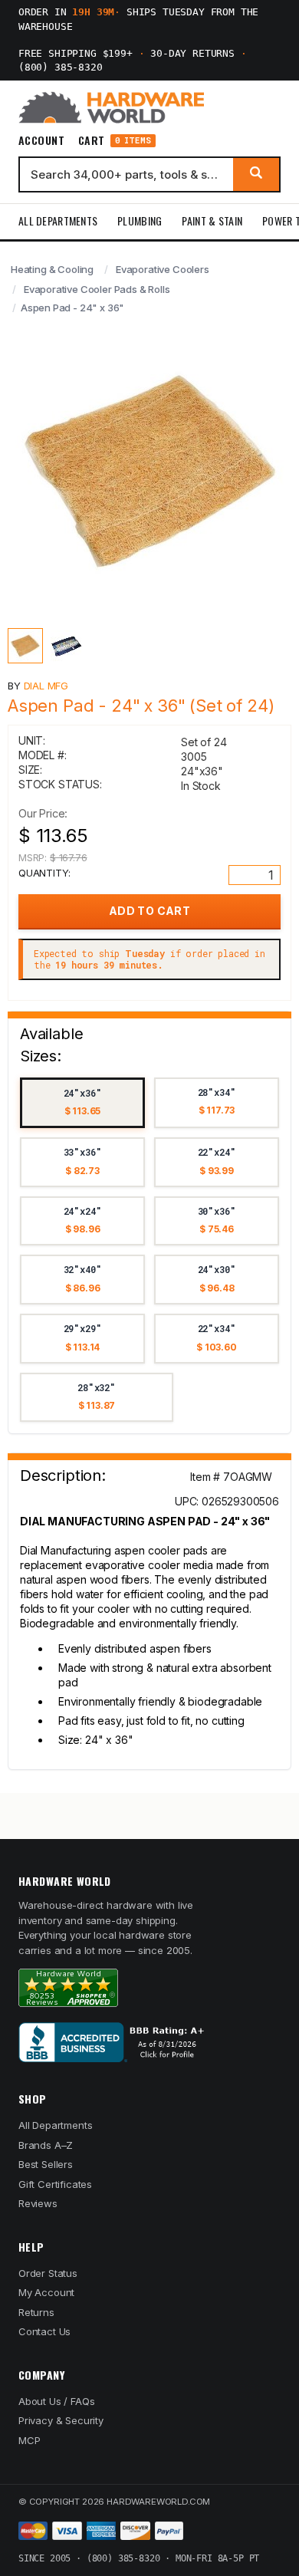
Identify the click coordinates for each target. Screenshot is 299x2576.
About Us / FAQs (56, 2401)
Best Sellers (46, 2164)
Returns (36, 2312)
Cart (115, 141)
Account (41, 140)
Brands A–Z (46, 2145)
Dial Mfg (46, 686)
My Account (46, 2292)
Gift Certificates (55, 2184)
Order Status (48, 2273)
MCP (30, 2440)
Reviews (38, 2203)
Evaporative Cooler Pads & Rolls (97, 289)
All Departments (58, 220)
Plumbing (140, 220)
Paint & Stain (212, 220)
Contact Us (44, 2331)
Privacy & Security (61, 2420)
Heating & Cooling (52, 269)
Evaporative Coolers (163, 269)
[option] (82, 1103)
